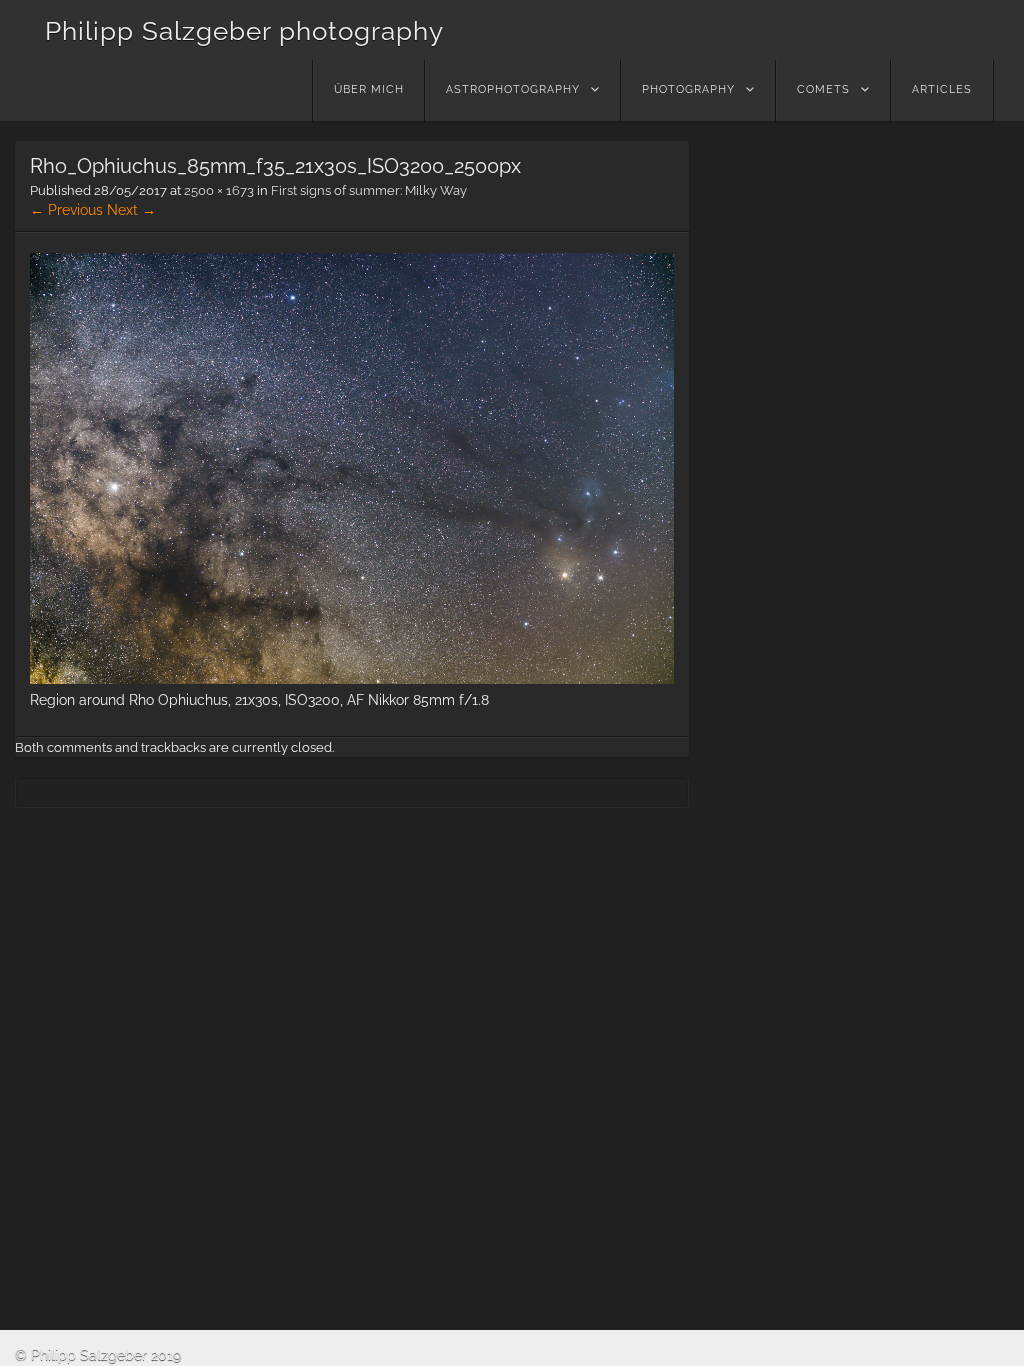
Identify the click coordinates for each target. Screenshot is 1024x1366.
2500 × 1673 (219, 190)
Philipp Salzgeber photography (244, 31)
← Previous (66, 210)
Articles (942, 89)
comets (823, 89)
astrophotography (513, 89)
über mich (369, 89)
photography (688, 89)
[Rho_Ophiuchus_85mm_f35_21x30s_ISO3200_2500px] (352, 679)
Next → (131, 210)
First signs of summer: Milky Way (369, 190)
